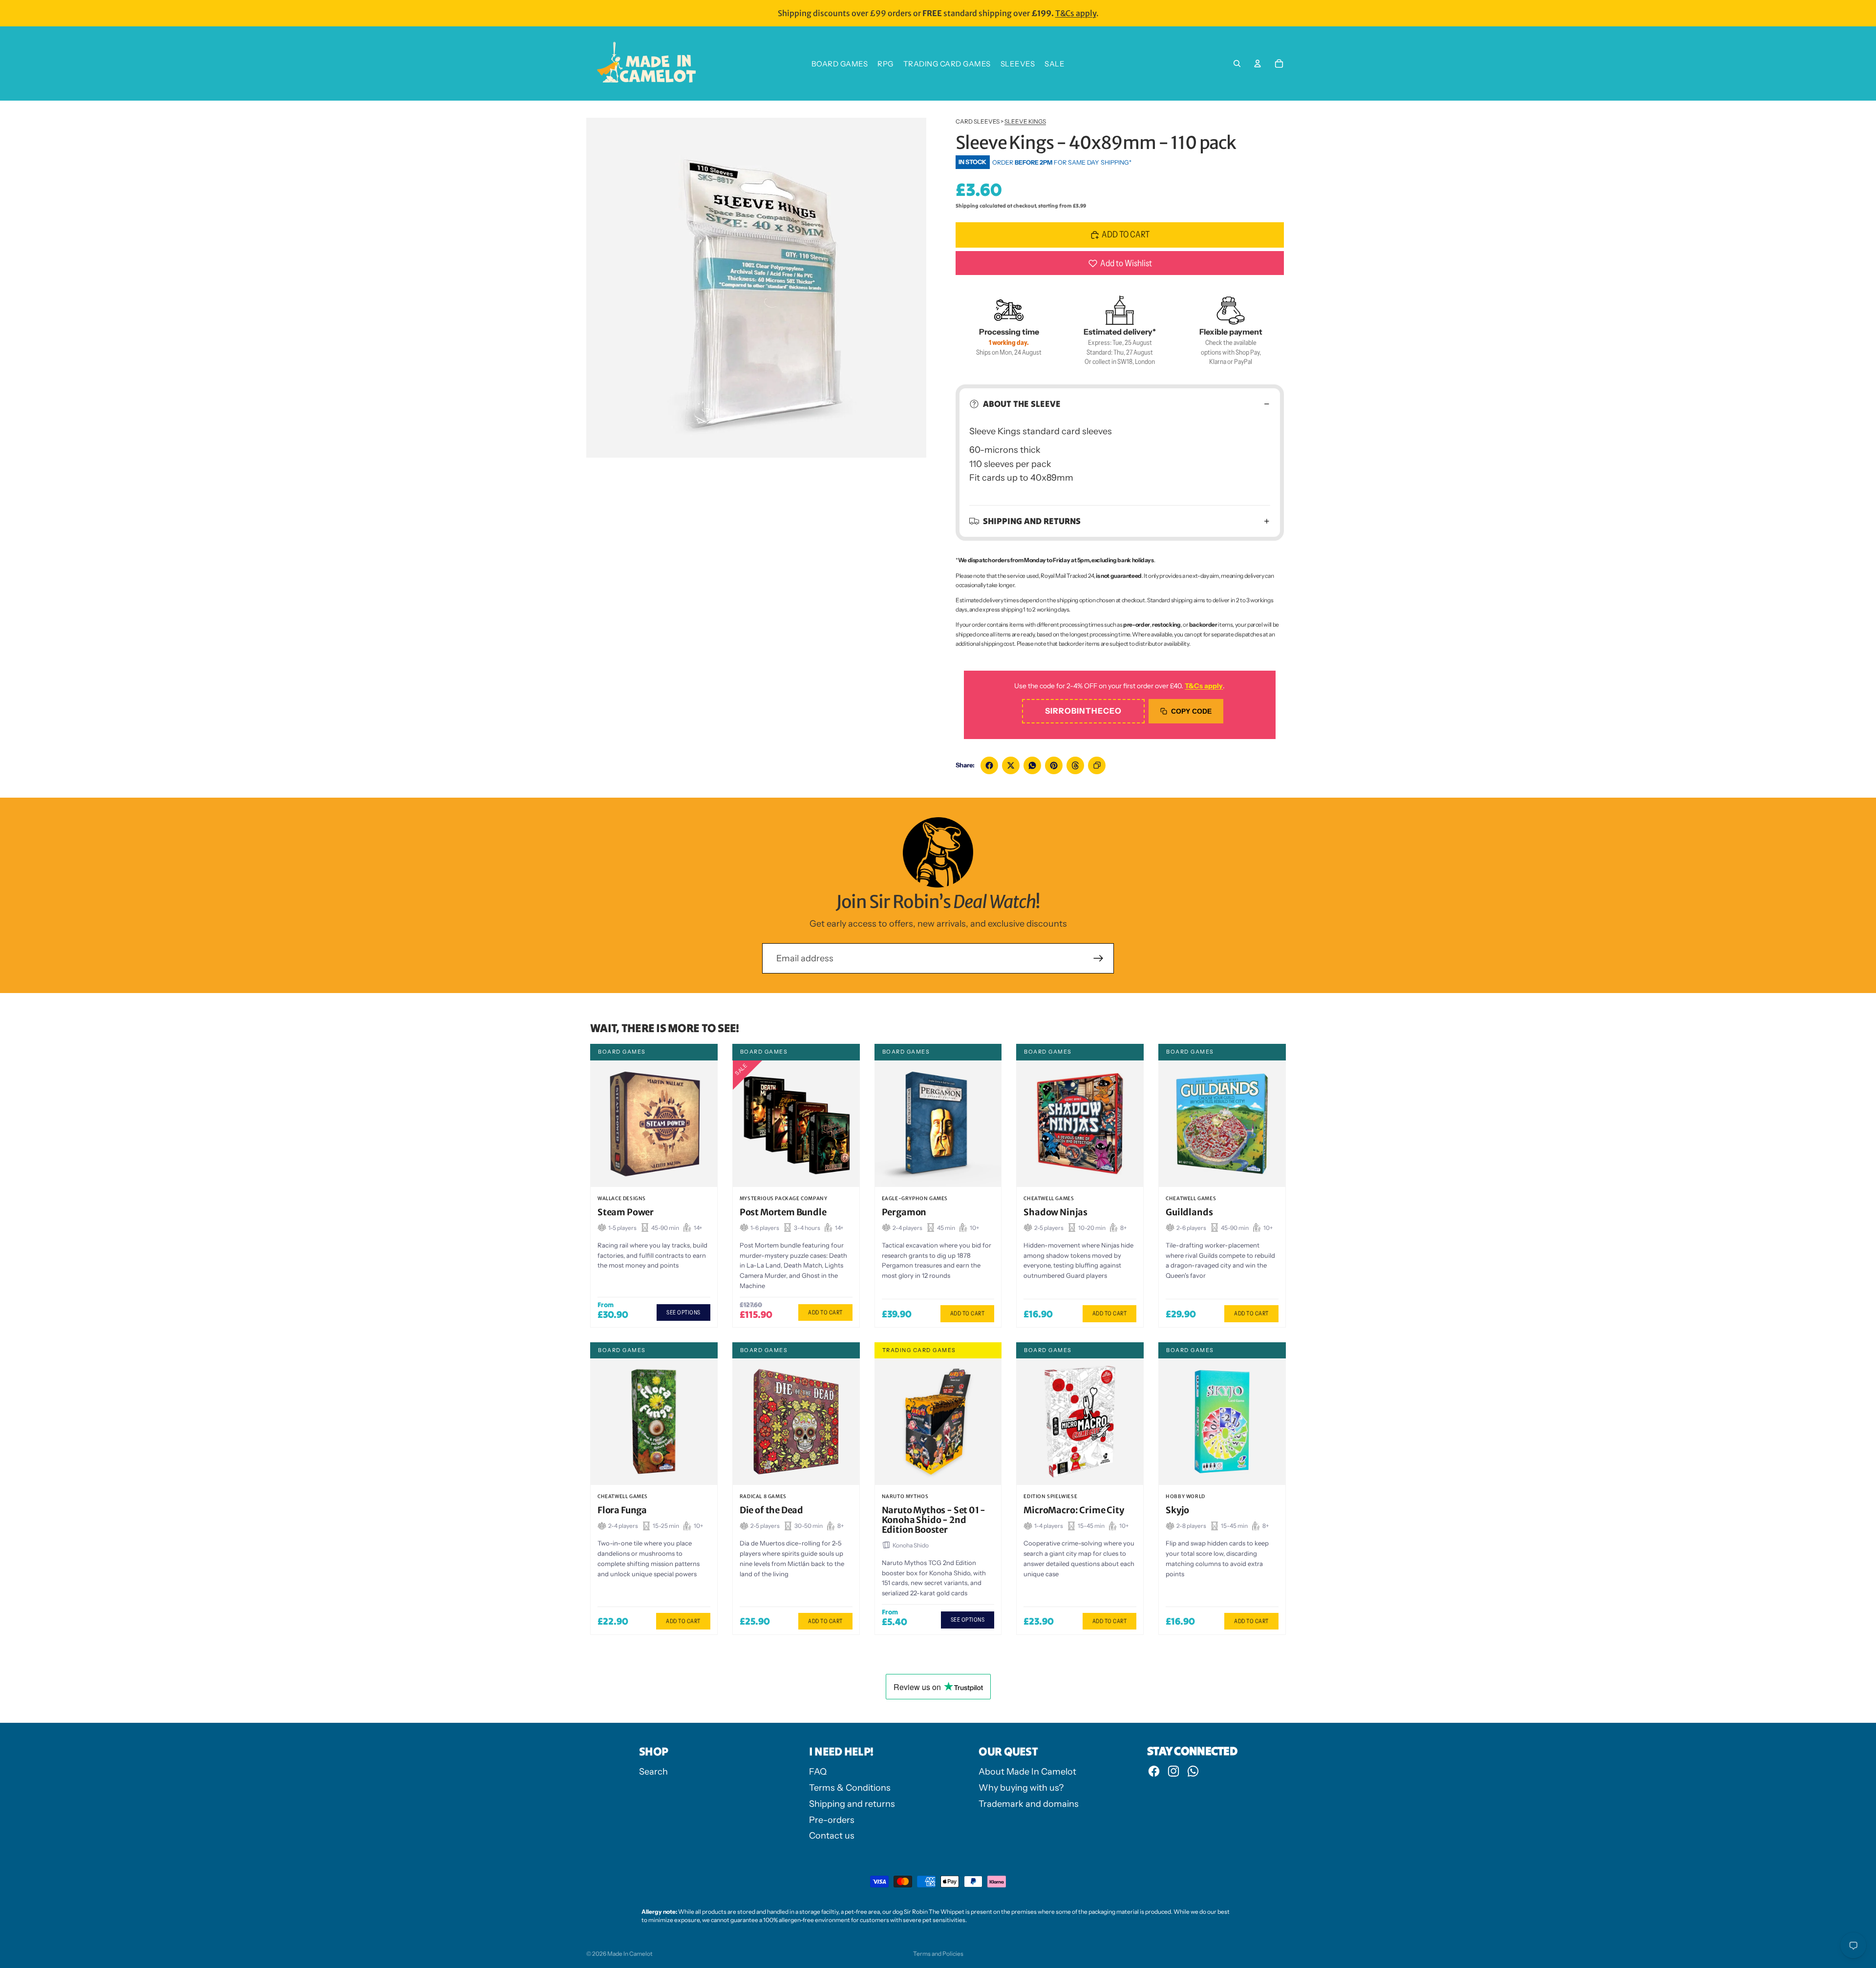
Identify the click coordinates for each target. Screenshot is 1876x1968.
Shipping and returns (1032, 521)
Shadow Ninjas (1055, 1212)
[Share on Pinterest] (1054, 765)
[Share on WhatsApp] (1032, 765)
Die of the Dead (771, 1510)
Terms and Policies (938, 1954)
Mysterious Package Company (784, 1198)
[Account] (1258, 63)
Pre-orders (832, 1820)
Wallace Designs (622, 1198)
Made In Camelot (630, 1954)
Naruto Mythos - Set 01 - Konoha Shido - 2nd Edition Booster (934, 1520)
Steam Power (626, 1212)
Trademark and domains (1029, 1804)
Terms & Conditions (850, 1788)
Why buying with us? (1021, 1788)
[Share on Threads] (1075, 765)
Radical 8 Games (763, 1496)
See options (683, 1312)
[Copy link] (1097, 765)
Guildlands (1189, 1212)
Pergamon (904, 1212)
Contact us (832, 1836)
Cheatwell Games (1049, 1198)
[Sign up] (1098, 959)
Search (653, 1772)
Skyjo (1177, 1510)
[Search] (1237, 63)
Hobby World (1185, 1496)
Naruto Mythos (905, 1496)
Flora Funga (622, 1510)
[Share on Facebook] (989, 765)
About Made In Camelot (1027, 1772)
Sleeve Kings (1025, 121)
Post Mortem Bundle (783, 1212)
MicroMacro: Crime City (1074, 1510)
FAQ (818, 1772)
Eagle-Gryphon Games (915, 1198)
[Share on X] (1011, 765)
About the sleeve (1022, 404)
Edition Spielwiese (1050, 1496)
